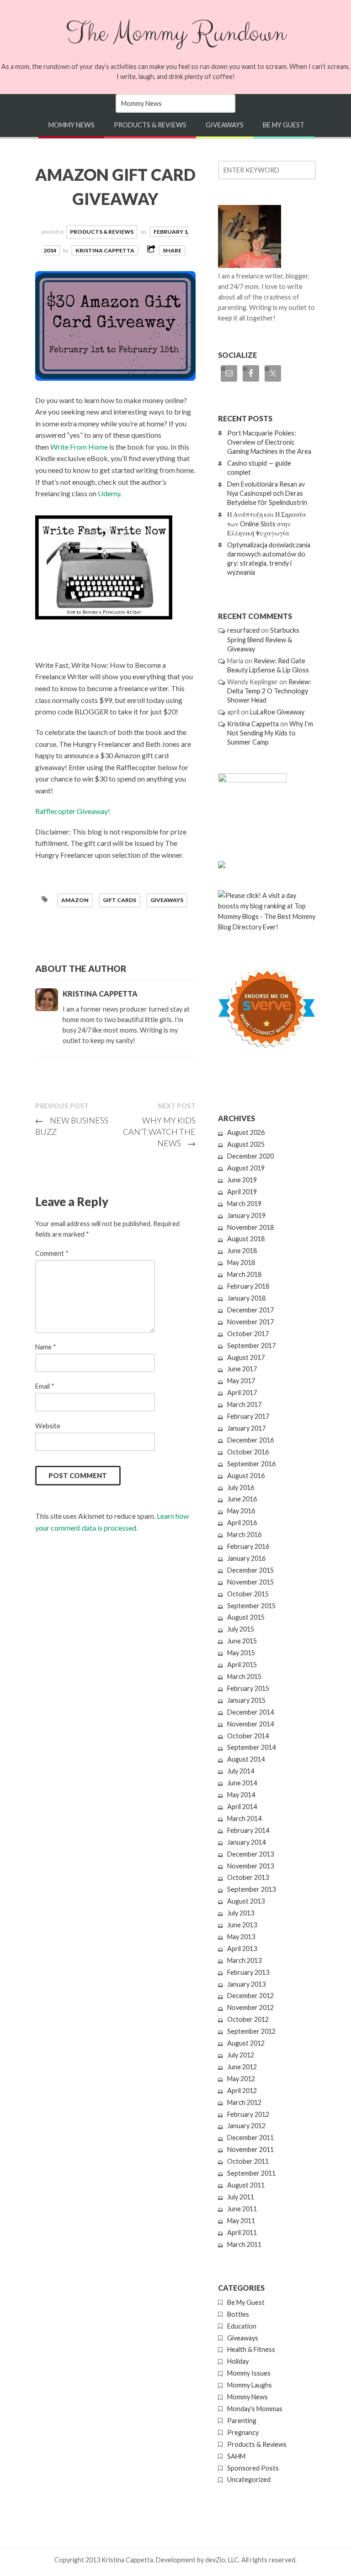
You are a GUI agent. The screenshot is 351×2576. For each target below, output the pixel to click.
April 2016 (242, 1523)
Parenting (242, 2421)
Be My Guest (284, 125)
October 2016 (248, 1452)
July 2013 (241, 1913)
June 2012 (242, 2067)
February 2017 (248, 1416)
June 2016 (242, 1499)
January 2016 (246, 1558)
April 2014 (242, 1807)
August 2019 (246, 1168)
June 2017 (242, 1369)
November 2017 (250, 1322)
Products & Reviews (150, 125)
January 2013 (246, 1984)
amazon (75, 900)
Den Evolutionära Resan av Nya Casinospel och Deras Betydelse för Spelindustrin (267, 493)
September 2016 (251, 1464)
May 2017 (241, 1381)
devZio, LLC (222, 2560)
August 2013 (246, 1901)
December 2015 (250, 1570)
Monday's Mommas (255, 2409)
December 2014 (250, 1712)
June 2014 (242, 1783)
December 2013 (250, 1854)
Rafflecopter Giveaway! (73, 811)
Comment (52, 1253)
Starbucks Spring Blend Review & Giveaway (263, 639)
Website (48, 1426)
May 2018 (241, 1262)
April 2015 (242, 1665)
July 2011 (241, 2197)
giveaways (167, 900)
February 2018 (248, 1286)
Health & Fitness (251, 2349)
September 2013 (251, 1889)
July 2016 (241, 1487)
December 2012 (250, 1996)
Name (46, 1347)
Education (242, 2326)
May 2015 (241, 1653)
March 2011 (244, 2244)
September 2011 (251, 2173)
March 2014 (244, 1818)
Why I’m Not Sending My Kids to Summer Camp (270, 733)
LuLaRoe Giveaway (277, 712)
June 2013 (242, 1925)
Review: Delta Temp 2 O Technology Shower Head (269, 691)
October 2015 (248, 1594)
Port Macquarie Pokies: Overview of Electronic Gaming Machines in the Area (269, 442)
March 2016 (244, 1535)
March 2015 (244, 1676)
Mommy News (72, 125)
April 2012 (242, 2091)
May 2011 (241, 2221)
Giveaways (225, 125)
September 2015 (251, 1606)
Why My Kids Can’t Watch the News (159, 1132)
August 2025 (246, 1144)
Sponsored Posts (253, 2468)
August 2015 (246, 1617)
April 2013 (242, 1949)
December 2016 (250, 1440)
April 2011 (242, 2232)
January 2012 (246, 2126)
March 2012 (244, 2102)
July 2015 (241, 1629)
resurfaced (243, 630)
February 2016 (248, 1546)
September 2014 (251, 1747)
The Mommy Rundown (175, 33)
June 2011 (242, 2209)
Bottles (238, 2314)
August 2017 (246, 1357)
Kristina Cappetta (105, 250)
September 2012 (251, 2031)
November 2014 (250, 1724)
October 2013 (248, 1877)
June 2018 (242, 1251)
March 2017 (244, 1404)
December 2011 (250, 2138)
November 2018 (250, 1227)
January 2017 (246, 1428)
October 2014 (248, 1736)
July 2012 (241, 2055)
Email (45, 1386)
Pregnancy (243, 2432)
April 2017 (242, 1393)
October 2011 (248, 2161)
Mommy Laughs (250, 2385)
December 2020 (250, 1156)
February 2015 (248, 1688)
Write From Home (79, 447)
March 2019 (244, 1204)
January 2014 (246, 1842)
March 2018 (244, 1274)
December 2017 (250, 1310)
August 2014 (246, 1759)
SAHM (236, 2456)
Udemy (109, 493)
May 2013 (241, 1937)
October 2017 (248, 1334)
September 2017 (251, 1346)
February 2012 (248, 2114)
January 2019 (246, 1215)
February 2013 (248, 1972)
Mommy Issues (249, 2373)
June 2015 (242, 1641)
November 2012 (250, 2007)
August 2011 (246, 2185)
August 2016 (246, 1476)
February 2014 (248, 1830)
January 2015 (246, 1700)
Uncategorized (249, 2479)
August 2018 (246, 1239)
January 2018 (246, 1298)
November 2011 (250, 2149)
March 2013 (244, 1960)
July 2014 (241, 1771)
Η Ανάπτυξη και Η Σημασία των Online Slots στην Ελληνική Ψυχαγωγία (267, 523)
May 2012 (241, 2079)
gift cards (120, 900)
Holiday (238, 2361)
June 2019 (242, 1180)
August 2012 (246, 2043)
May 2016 (241, 1511)
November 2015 (250, 1582)
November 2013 (250, 1866)
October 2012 (248, 2019)
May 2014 (241, 1795)
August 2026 (246, 1132)
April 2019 (242, 1192)
